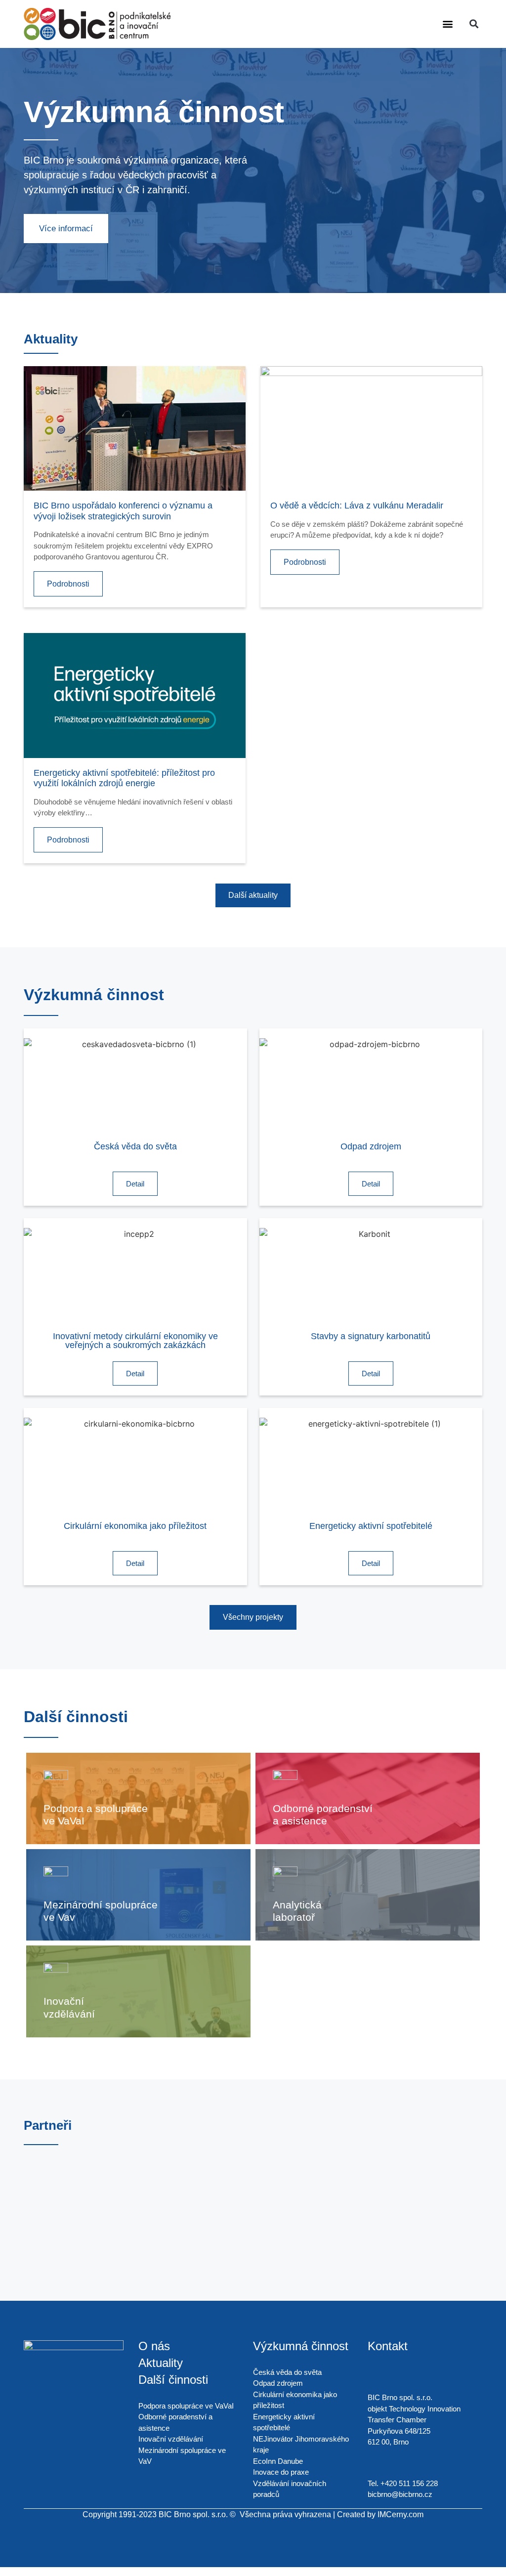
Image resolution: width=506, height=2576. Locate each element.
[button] (448, 24)
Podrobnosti (68, 584)
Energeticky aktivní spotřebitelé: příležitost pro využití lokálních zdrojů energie (124, 778)
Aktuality (161, 2363)
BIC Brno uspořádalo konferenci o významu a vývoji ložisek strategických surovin (123, 511)
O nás (154, 2346)
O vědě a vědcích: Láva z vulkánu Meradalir (357, 506)
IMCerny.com (401, 2514)
